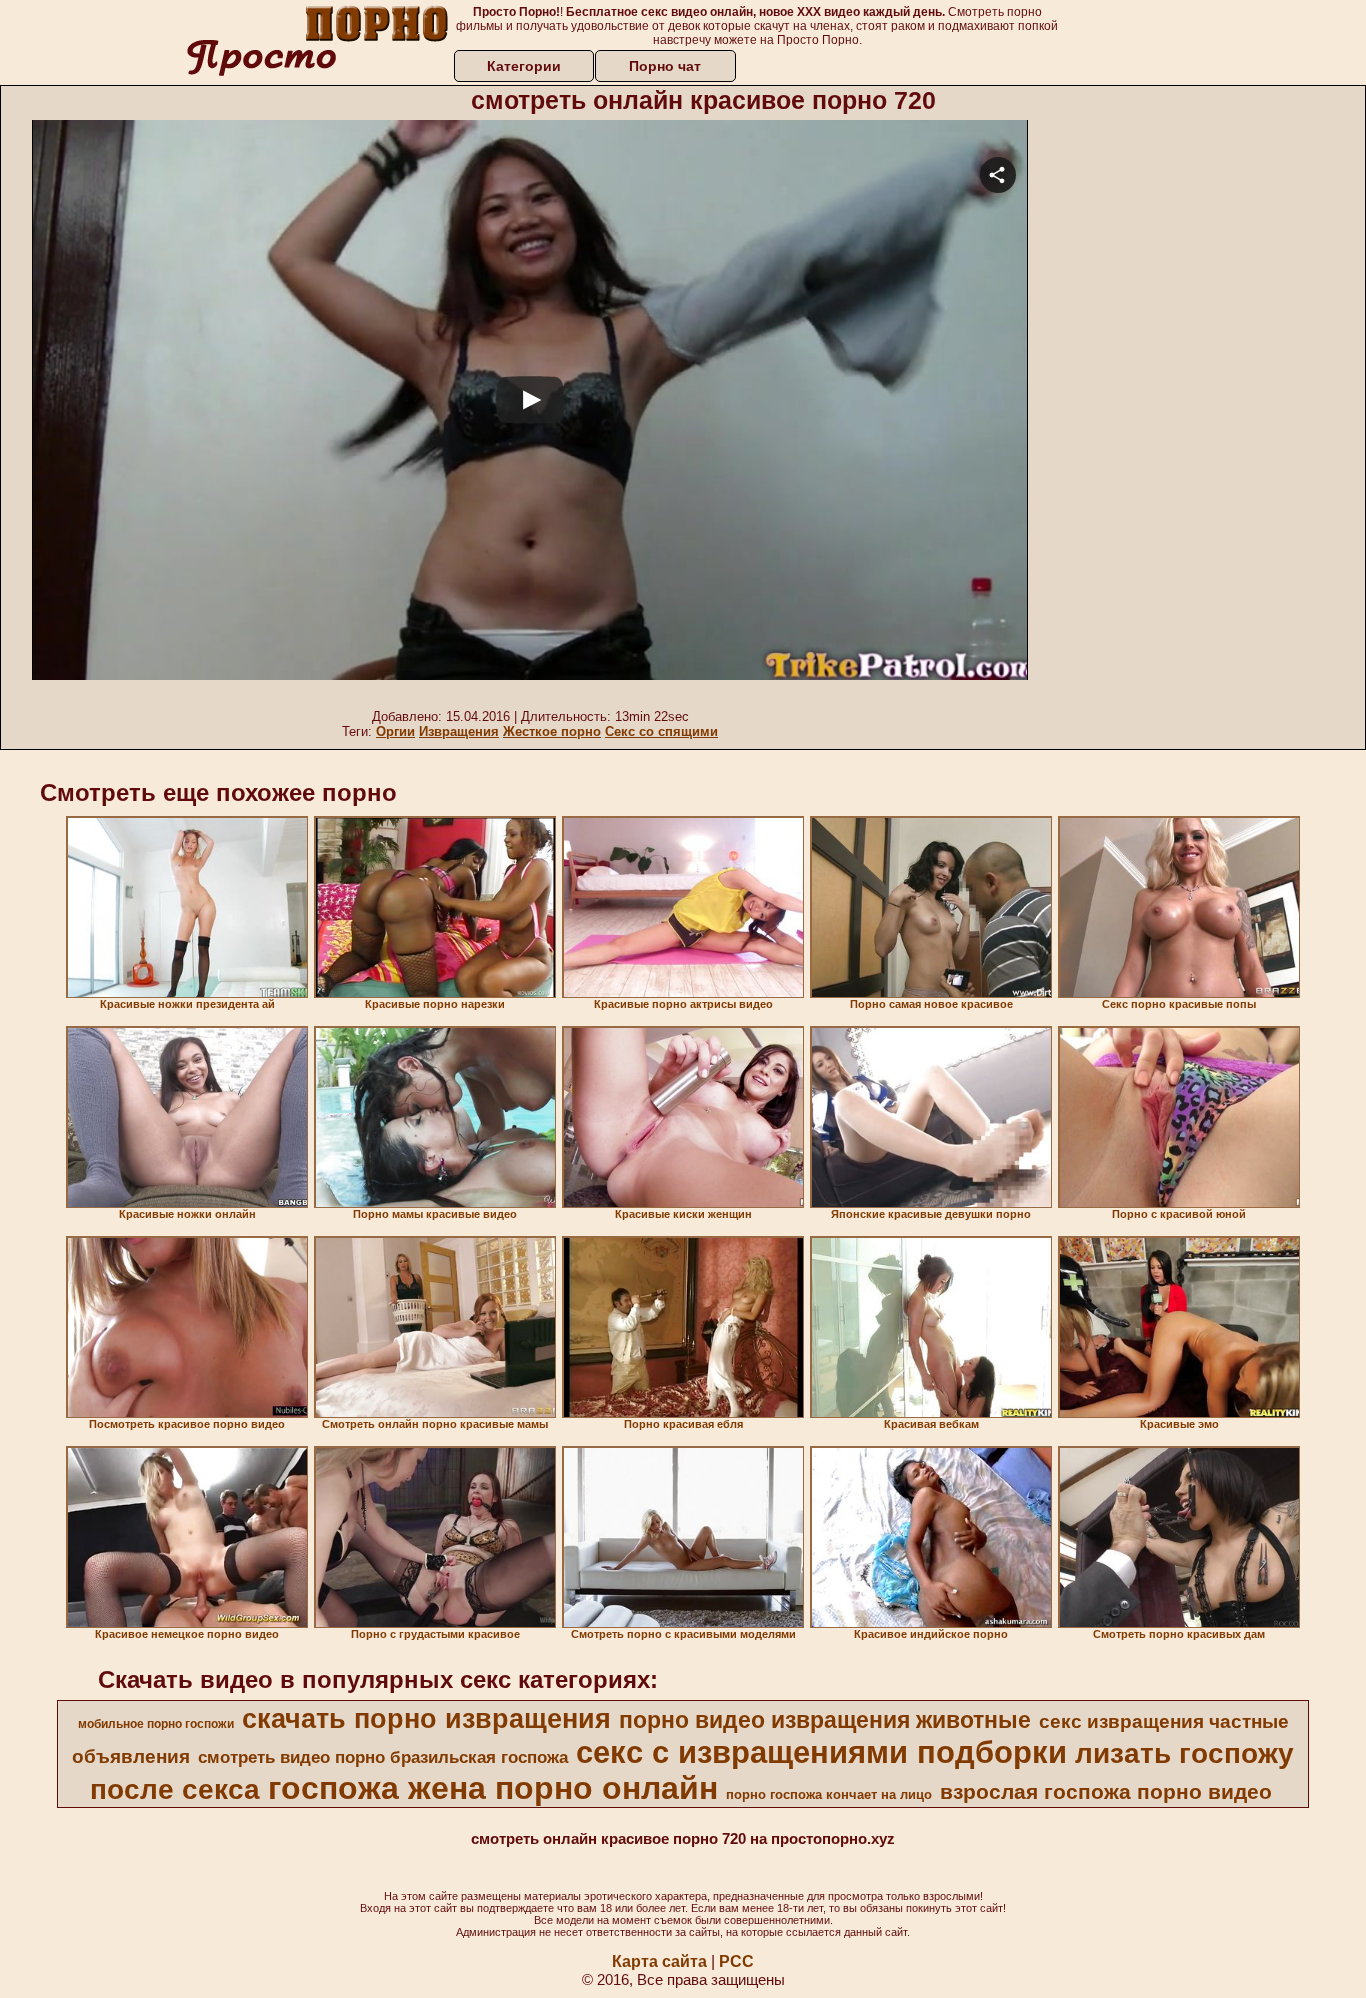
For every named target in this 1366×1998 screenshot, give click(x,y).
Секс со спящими (661, 731)
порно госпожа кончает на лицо (829, 1794)
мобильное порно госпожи (156, 1724)
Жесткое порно (552, 731)
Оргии (395, 731)
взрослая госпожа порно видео (1106, 1792)
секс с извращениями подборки (821, 1752)
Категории (524, 66)
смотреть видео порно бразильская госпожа (383, 1757)
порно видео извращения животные (825, 1720)
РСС (736, 1961)
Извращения (459, 731)
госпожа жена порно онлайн (493, 1788)
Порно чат (665, 66)
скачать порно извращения (426, 1719)
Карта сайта (659, 1961)
